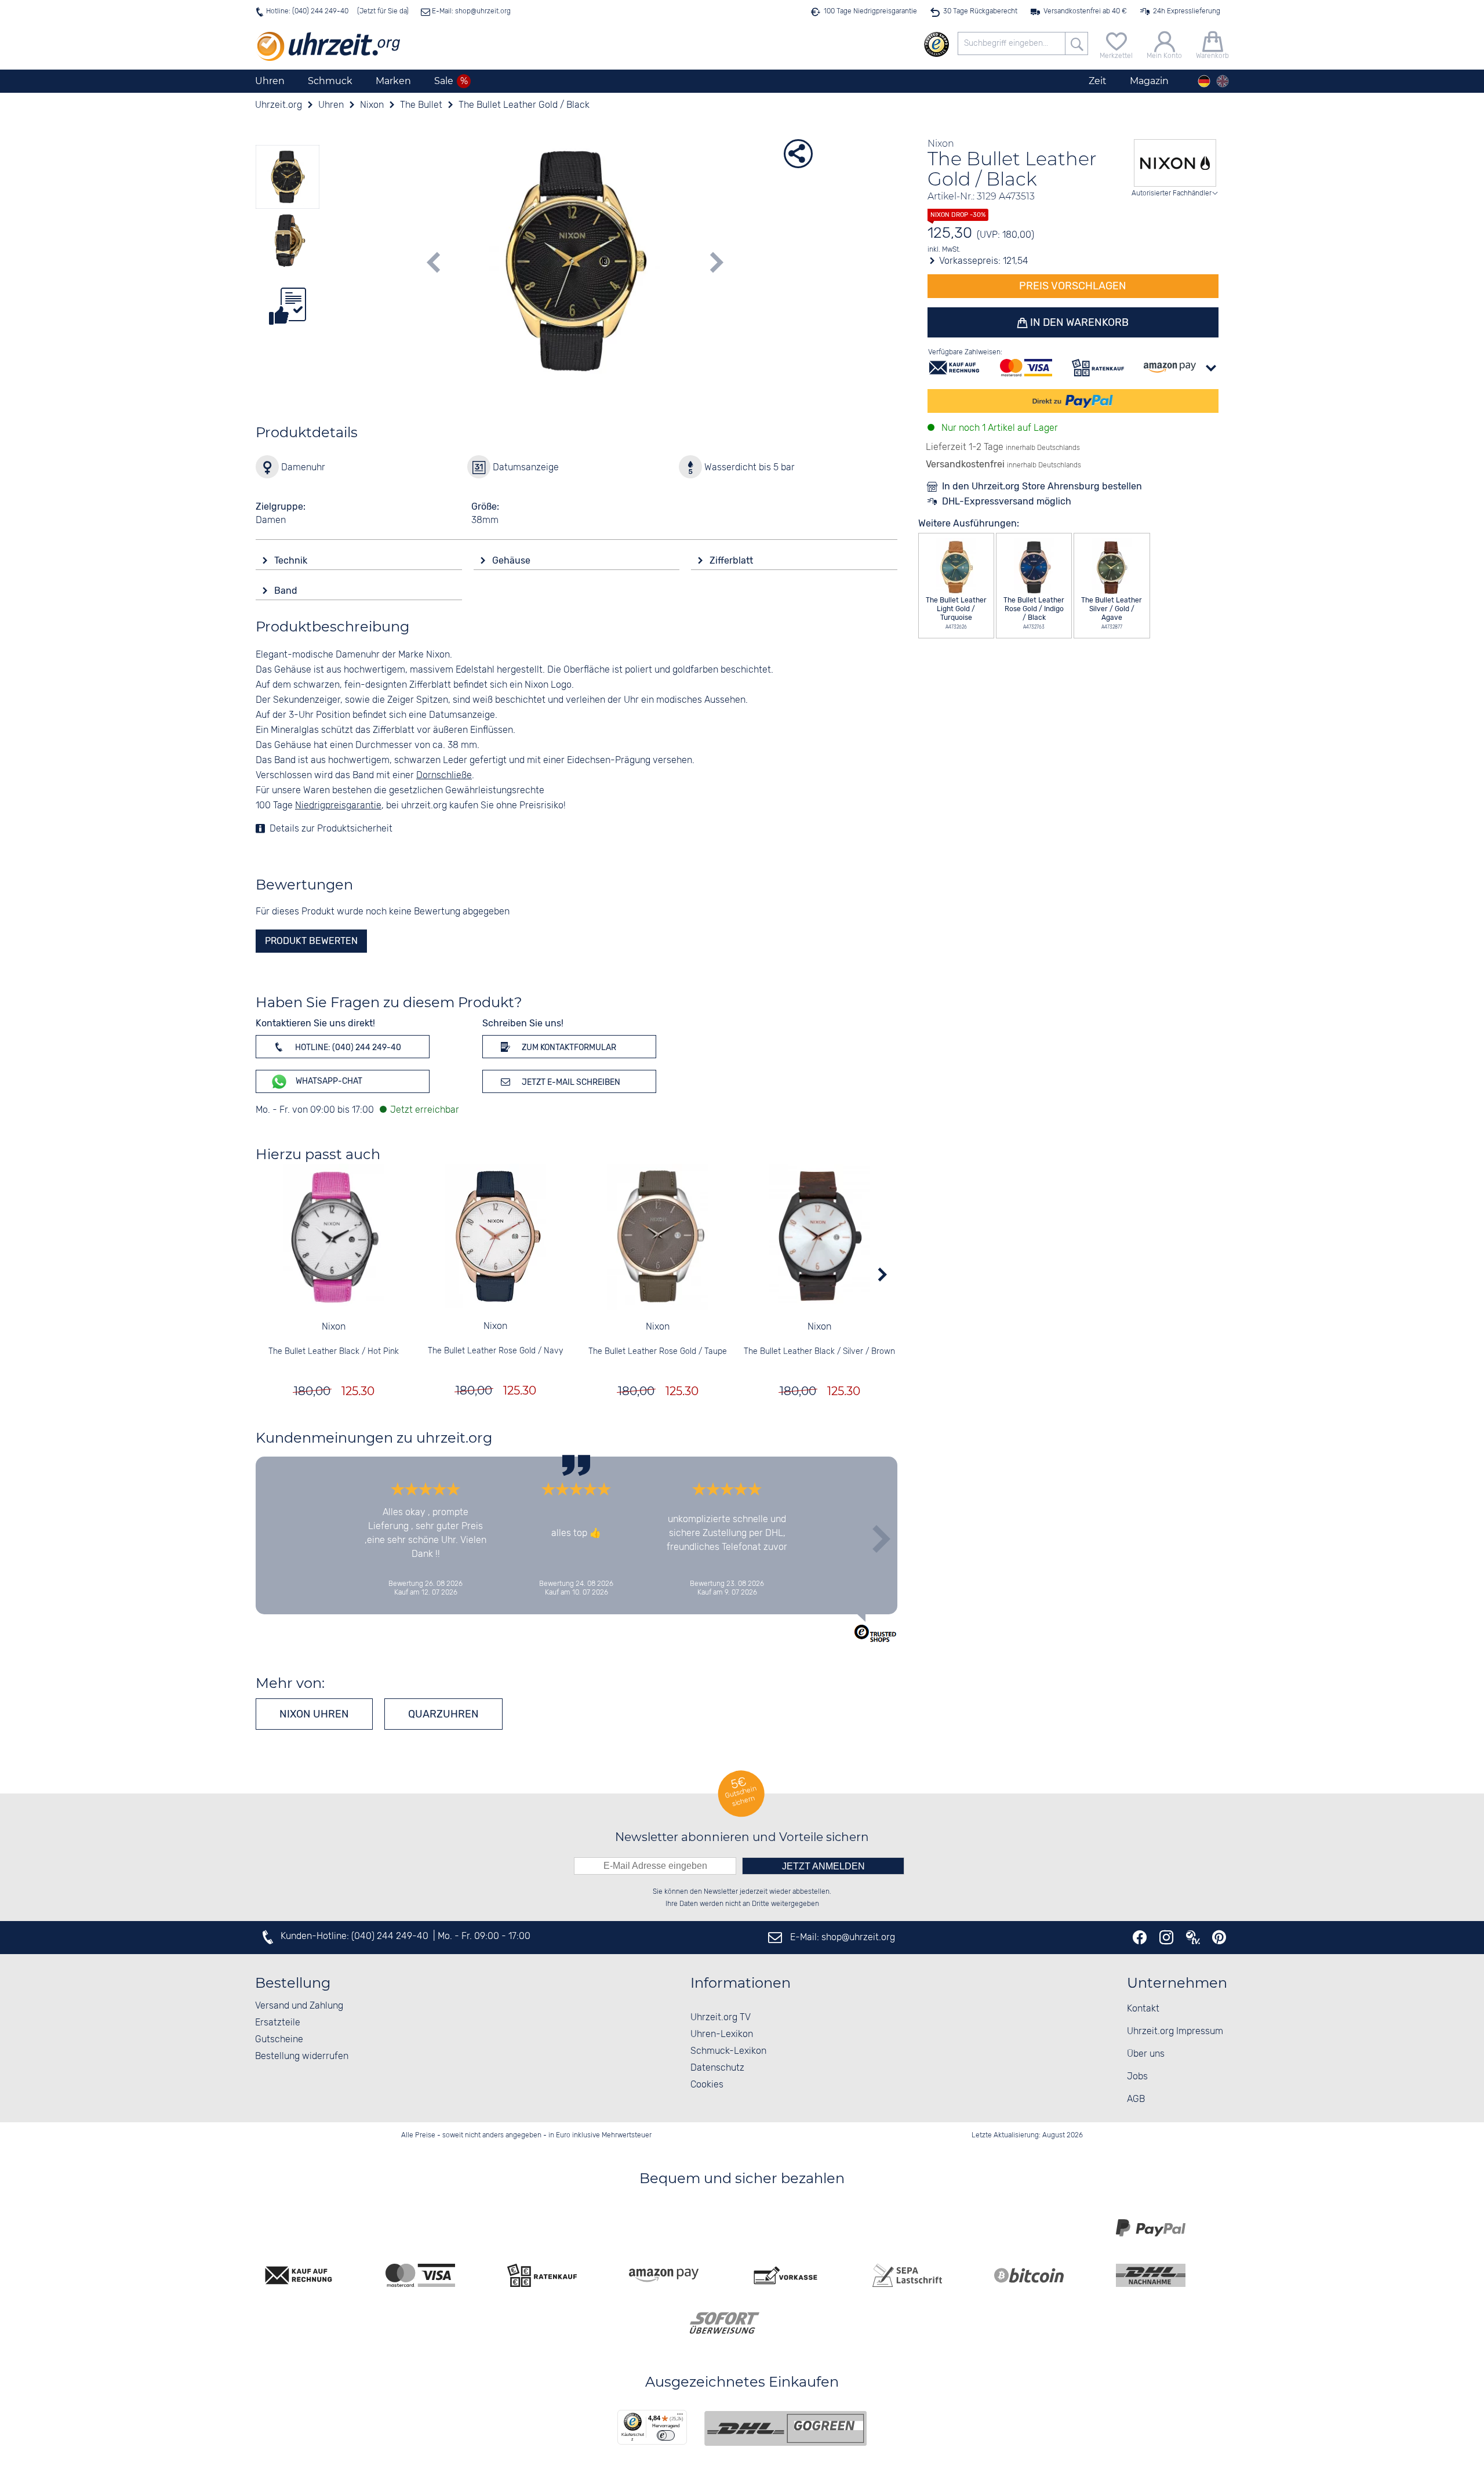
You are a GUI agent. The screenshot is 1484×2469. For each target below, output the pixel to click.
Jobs (1137, 2077)
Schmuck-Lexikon (728, 2051)
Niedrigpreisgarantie (338, 806)
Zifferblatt (732, 560)
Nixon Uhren (314, 1714)
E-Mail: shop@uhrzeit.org (470, 11)
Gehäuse (512, 560)
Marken (393, 81)
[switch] (666, 2435)
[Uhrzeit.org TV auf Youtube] (1193, 1937)
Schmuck (330, 81)
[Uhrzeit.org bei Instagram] (1166, 1937)
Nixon (334, 1327)
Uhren (270, 81)
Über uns (1146, 2054)
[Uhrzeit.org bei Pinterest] (1219, 1937)
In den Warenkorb (1078, 322)
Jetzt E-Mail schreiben (570, 1082)
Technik (292, 560)
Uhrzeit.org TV (721, 2018)
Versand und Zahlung (299, 2006)
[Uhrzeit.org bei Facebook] (1140, 1937)
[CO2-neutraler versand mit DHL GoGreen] (785, 2428)
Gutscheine (279, 2040)
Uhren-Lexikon (722, 2034)
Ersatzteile (278, 2023)
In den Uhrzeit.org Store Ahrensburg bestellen (1042, 486)
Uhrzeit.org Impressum (1175, 2032)
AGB (1136, 2099)
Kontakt (1143, 2009)
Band (287, 591)
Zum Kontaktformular (568, 1047)
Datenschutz (717, 2068)
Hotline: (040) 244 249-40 (307, 11)
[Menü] (680, 2417)
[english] (1223, 81)
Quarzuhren (443, 1714)
